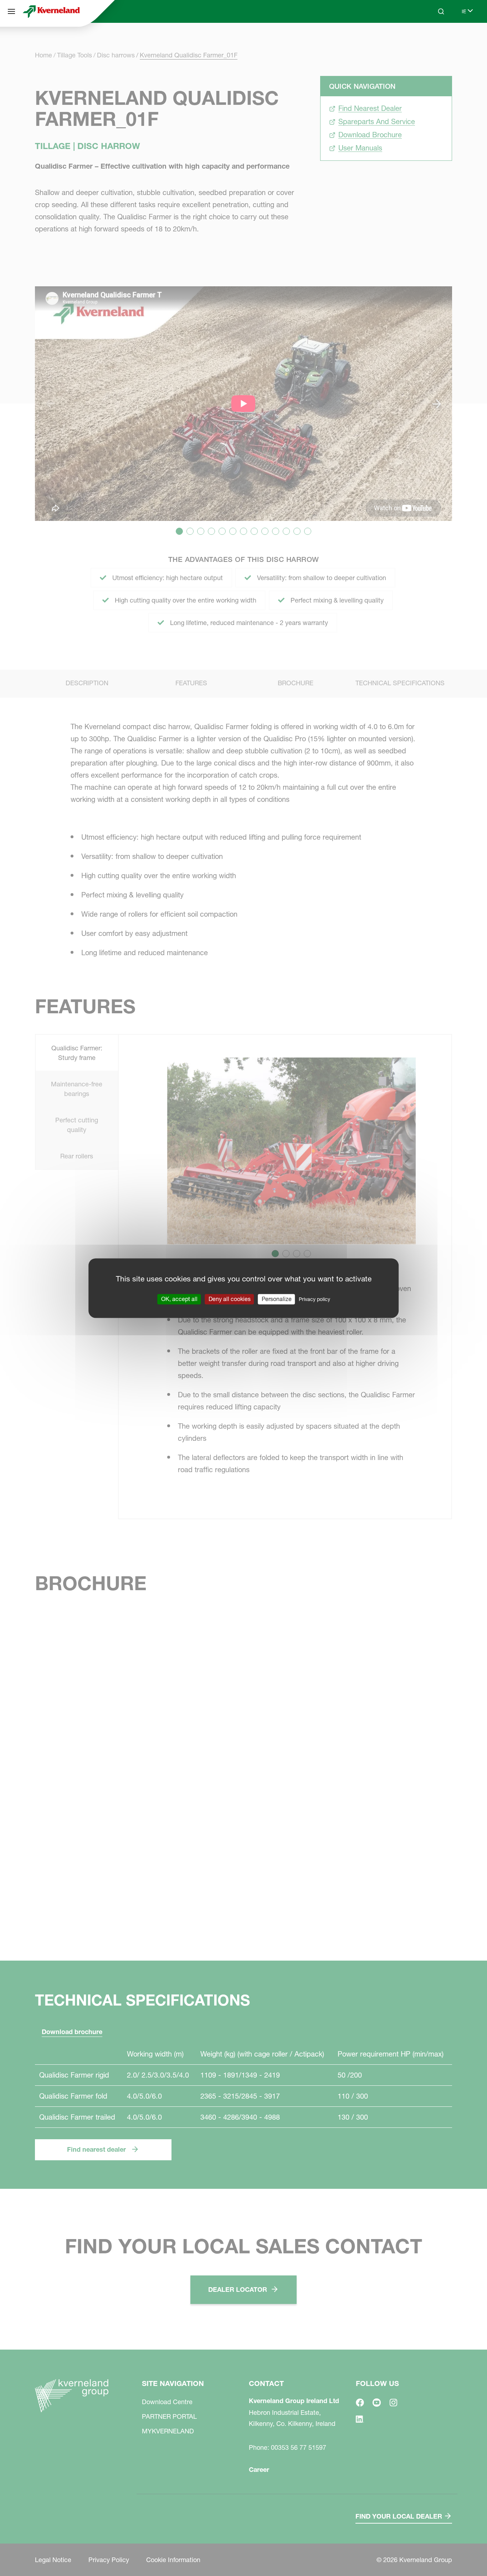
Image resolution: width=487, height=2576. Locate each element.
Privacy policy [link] (314, 1299)
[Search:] (436, 39)
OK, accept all (179, 1299)
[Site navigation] (11, 11)
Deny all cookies (230, 1299)
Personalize (277, 1299)
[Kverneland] (51, 11)
